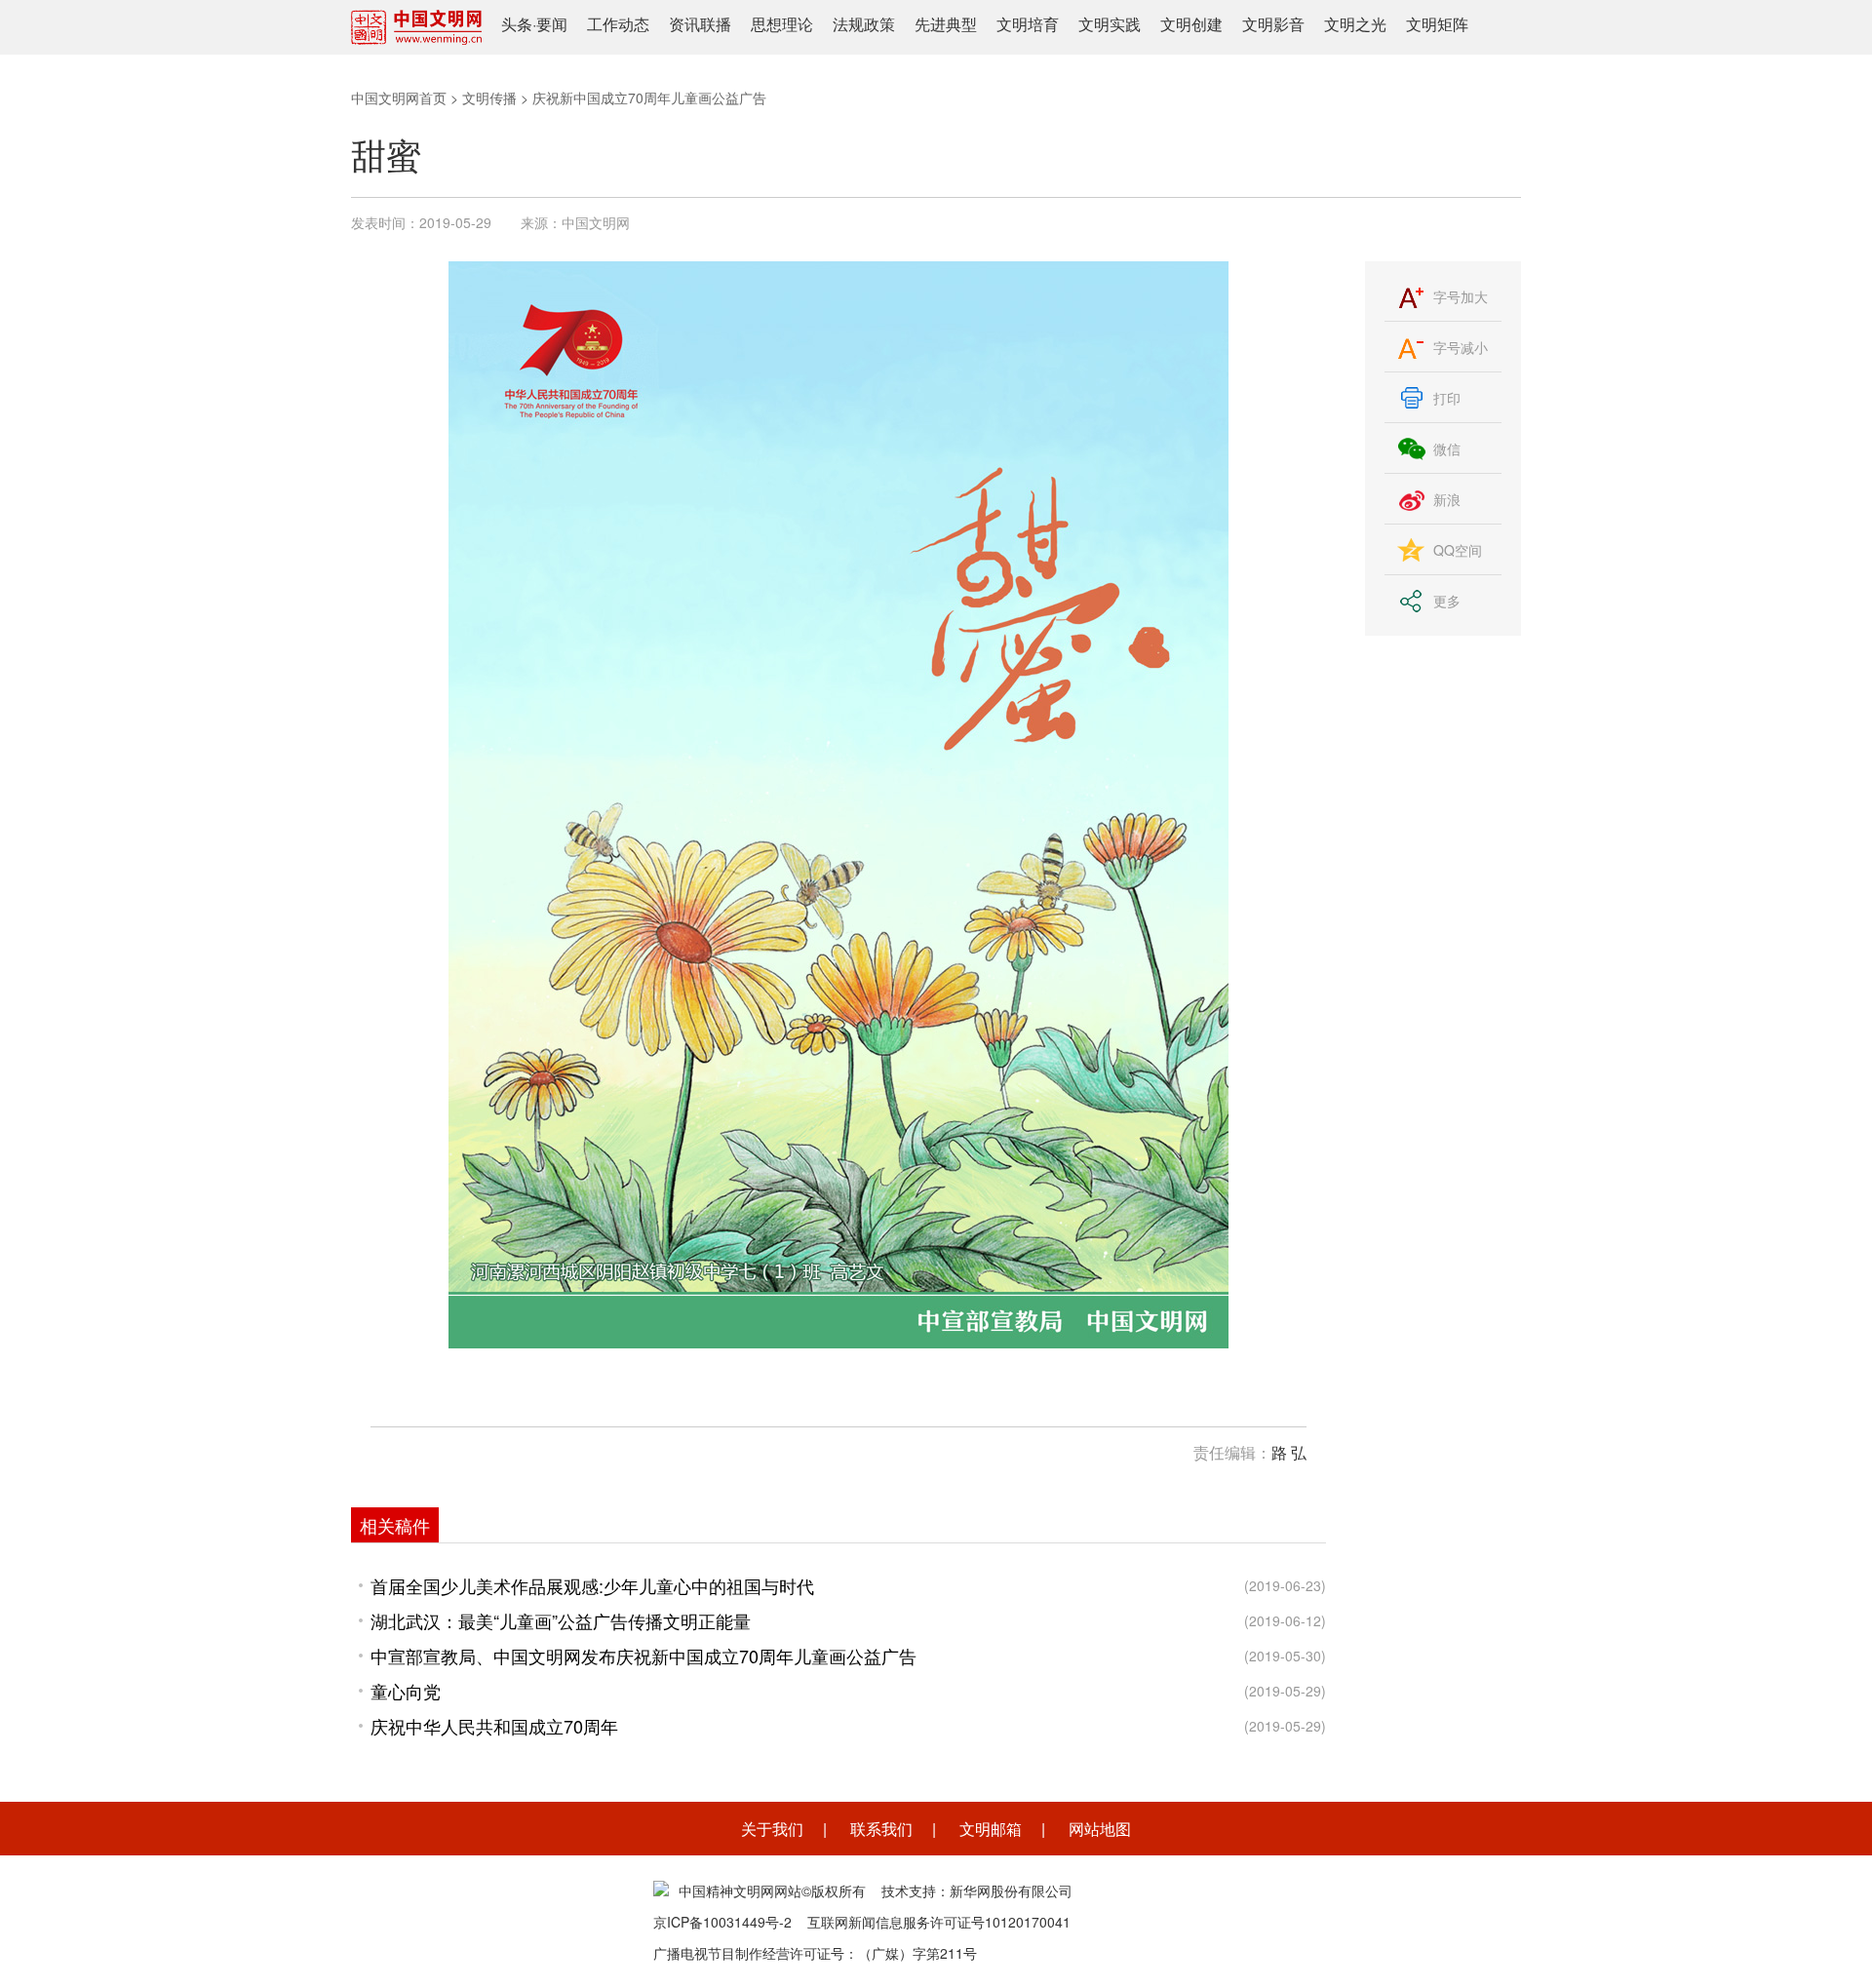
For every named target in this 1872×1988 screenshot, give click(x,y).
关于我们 (772, 1829)
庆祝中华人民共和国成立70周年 (494, 1726)
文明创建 (1191, 24)
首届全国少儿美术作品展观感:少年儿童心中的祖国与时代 (592, 1585)
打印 (1447, 398)
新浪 (1447, 499)
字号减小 (1461, 347)
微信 (1447, 448)
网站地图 (1100, 1829)
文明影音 (1273, 24)
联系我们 (881, 1829)
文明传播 (489, 97)
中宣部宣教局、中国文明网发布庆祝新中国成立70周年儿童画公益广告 (643, 1656)
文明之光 (1355, 24)
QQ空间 (1458, 550)
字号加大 (1461, 296)
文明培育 (1028, 24)
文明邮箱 (991, 1829)
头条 (517, 24)
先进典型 (946, 24)
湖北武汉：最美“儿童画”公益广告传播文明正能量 (561, 1620)
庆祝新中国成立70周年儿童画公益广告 (649, 97)
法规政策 (864, 24)
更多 (1447, 601)
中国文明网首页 (399, 97)
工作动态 (618, 24)
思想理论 (782, 24)
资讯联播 (700, 24)
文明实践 (1110, 24)
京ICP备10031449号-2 (722, 1922)
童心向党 (406, 1691)
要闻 (552, 24)
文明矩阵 (1437, 24)
